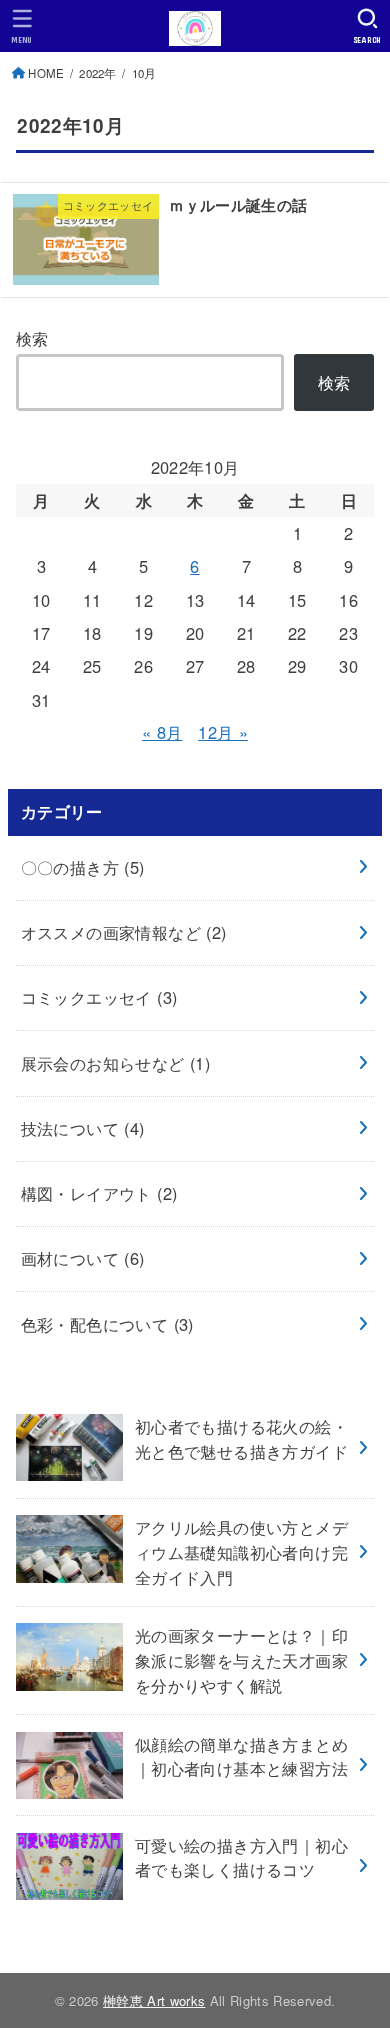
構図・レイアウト (99, 1193)
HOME (46, 73)
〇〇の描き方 (83, 867)
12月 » (223, 732)
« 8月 (162, 732)
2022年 (97, 73)
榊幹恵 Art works (154, 2000)
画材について (83, 1258)
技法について (83, 1128)
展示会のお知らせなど (116, 1063)
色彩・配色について (107, 1324)
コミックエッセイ (99, 997)
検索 (32, 338)
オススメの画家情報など (124, 932)
